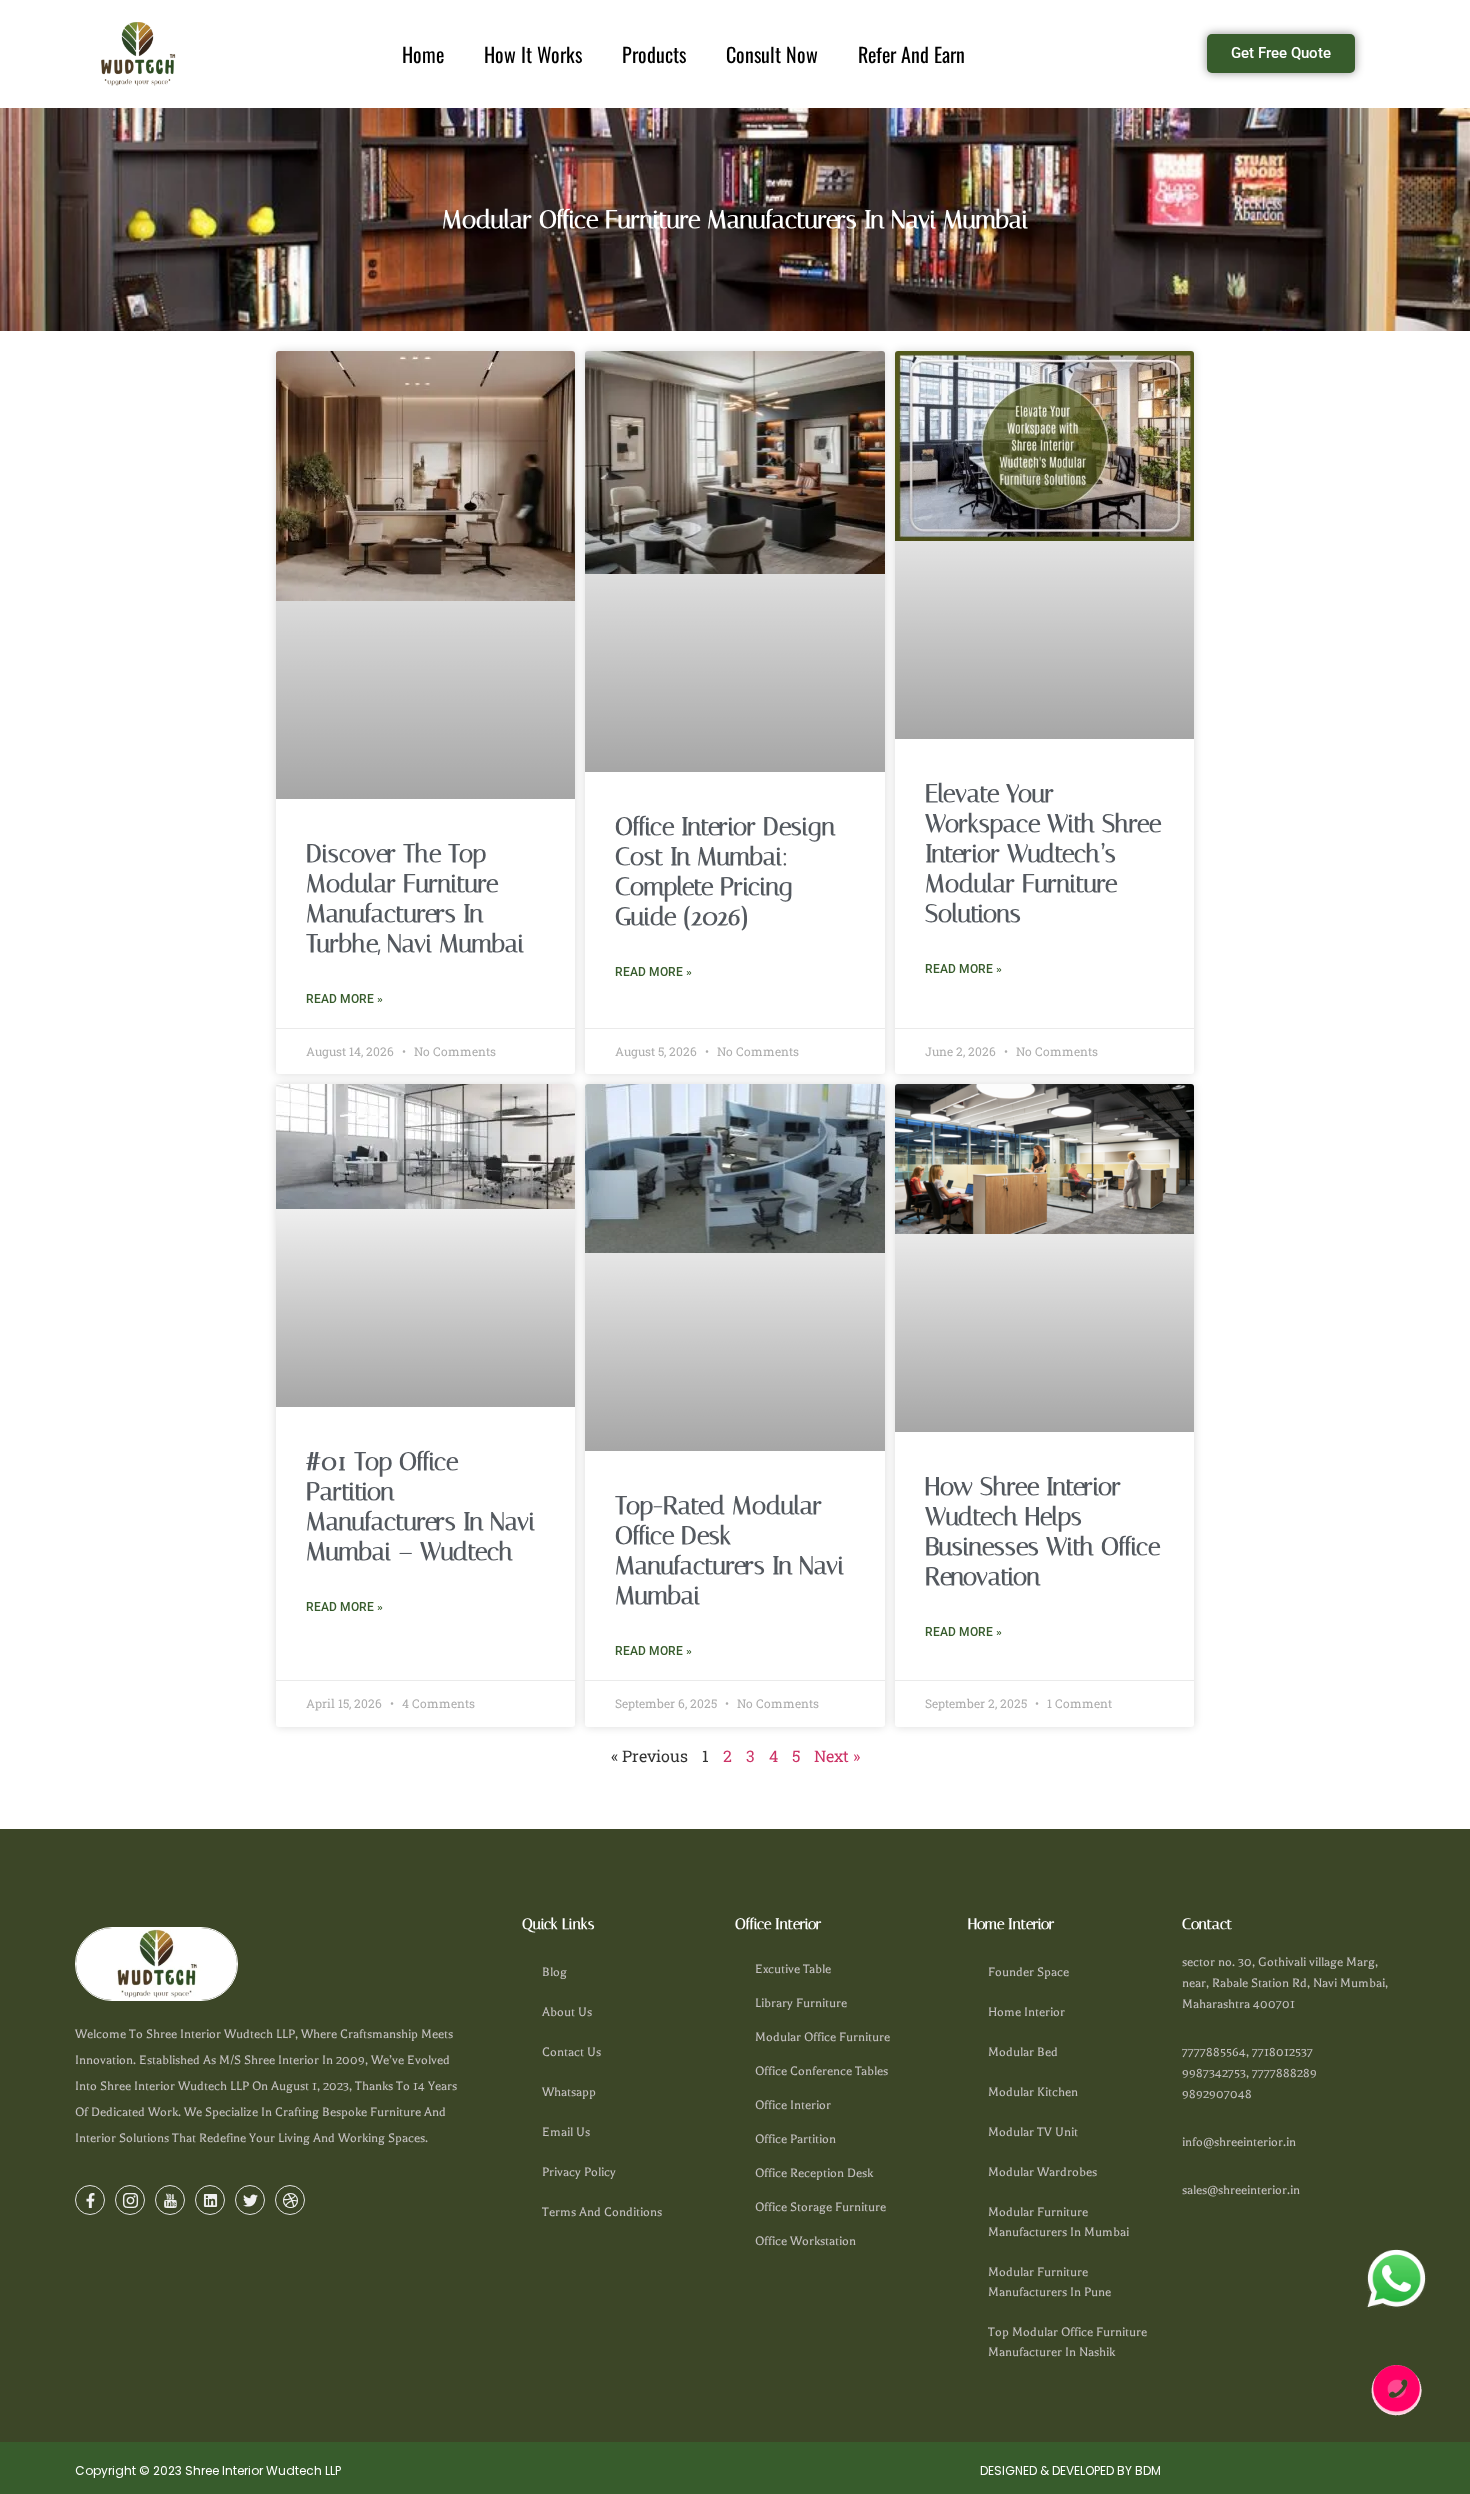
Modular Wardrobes (1042, 2172)
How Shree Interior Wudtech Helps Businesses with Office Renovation (1042, 1531)
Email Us (566, 2132)
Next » (837, 1755)
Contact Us (571, 2052)
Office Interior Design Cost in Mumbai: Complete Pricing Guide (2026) (725, 871)
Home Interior (1026, 2012)
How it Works (523, 54)
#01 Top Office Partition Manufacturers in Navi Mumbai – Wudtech (420, 1506)
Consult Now (772, 54)
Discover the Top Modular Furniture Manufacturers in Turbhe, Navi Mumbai (415, 898)
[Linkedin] (210, 2200)
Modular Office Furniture (822, 2037)
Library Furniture (801, 2003)
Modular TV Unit (1033, 2132)
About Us (567, 2012)
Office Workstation (805, 2241)
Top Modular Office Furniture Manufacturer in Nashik (1067, 2342)
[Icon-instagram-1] (130, 2200)
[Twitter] (250, 2200)
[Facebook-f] (90, 2200)
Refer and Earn (921, 54)
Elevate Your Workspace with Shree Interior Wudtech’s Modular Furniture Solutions (1043, 853)
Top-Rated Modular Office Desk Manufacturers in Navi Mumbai (729, 1550)
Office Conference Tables (821, 2071)
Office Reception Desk (814, 2173)
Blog (554, 1972)
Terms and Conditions (602, 2212)
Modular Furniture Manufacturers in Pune (1049, 2282)
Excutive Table (793, 1969)
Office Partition (795, 2139)
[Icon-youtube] (170, 2200)
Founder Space (1028, 1972)
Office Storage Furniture (820, 2207)
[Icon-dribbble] (290, 2200)
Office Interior (793, 2105)
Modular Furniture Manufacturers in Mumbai (1058, 2222)
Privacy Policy (579, 2172)
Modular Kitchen (1033, 2092)
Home (413, 54)
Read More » (344, 999)
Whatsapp (569, 2092)
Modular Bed (1023, 2052)
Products (644, 54)
